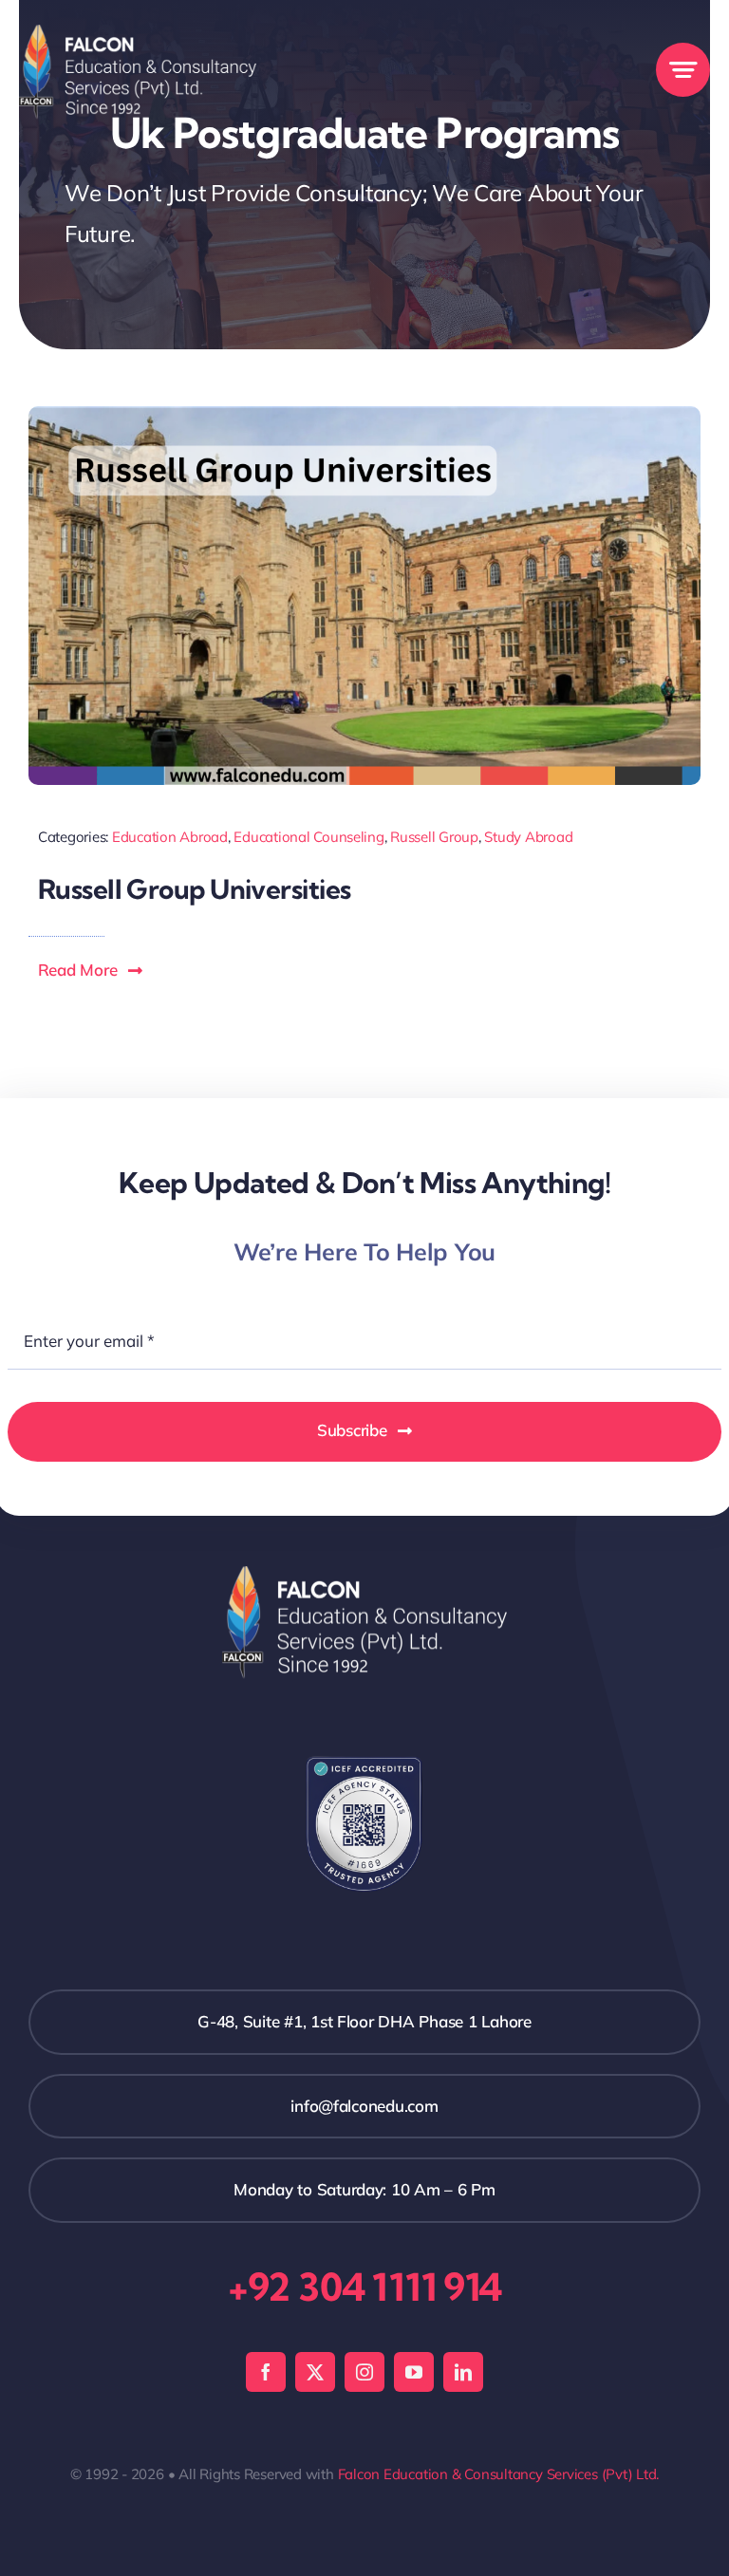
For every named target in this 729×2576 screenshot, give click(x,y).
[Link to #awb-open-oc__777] (683, 70)
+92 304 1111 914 (364, 2287)
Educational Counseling (308, 837)
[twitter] (315, 2372)
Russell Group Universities (194, 889)
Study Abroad (528, 837)
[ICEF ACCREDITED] (364, 1763)
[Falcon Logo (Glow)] (138, 33)
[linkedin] (463, 2372)
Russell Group (434, 837)
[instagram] (364, 2372)
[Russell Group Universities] (364, 414)
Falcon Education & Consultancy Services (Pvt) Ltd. (499, 2474)
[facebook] (266, 2372)
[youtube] (414, 2372)
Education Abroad (170, 837)
